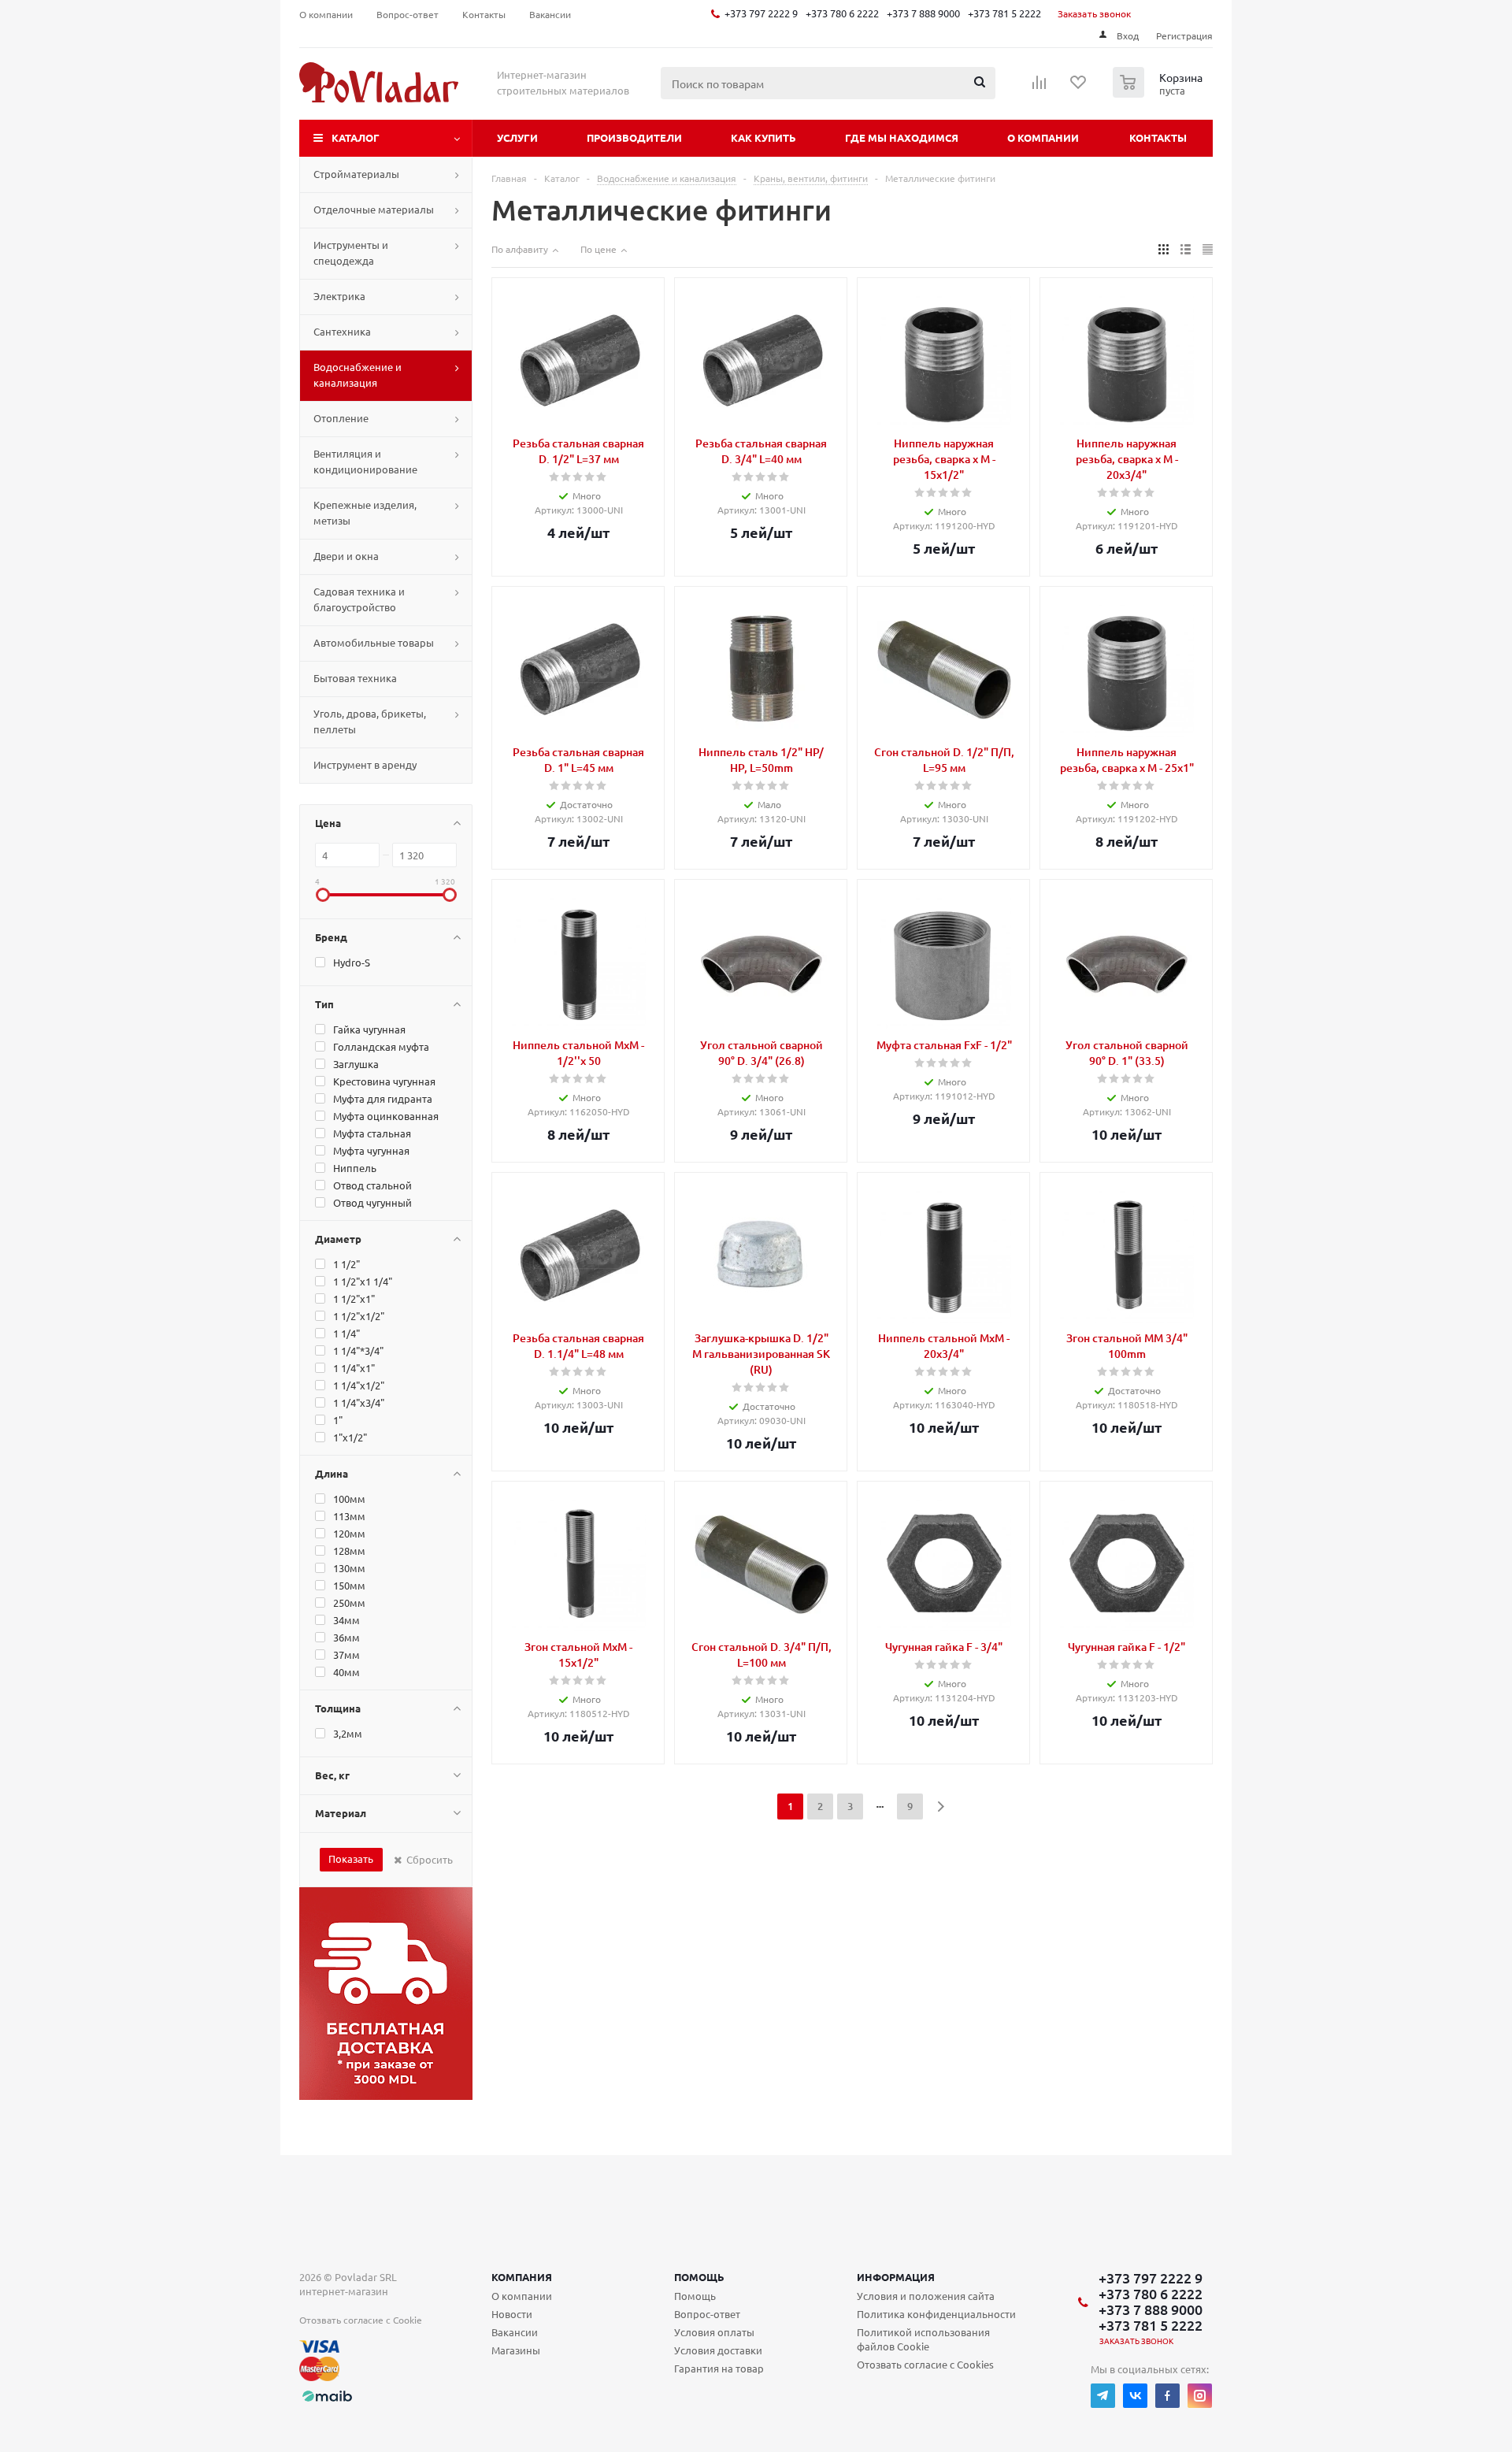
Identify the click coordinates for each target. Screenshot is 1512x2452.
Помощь (699, 2277)
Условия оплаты (714, 2332)
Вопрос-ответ (707, 2314)
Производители (634, 137)
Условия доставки (718, 2350)
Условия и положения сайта (926, 2296)
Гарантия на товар (719, 2368)
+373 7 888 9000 (923, 13)
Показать (351, 1858)
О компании (1043, 137)
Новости (512, 2314)
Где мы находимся (902, 137)
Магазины (516, 2350)
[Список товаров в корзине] (1160, 93)
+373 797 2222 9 (761, 13)
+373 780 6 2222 (842, 13)
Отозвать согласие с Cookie (361, 2320)
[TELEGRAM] (1103, 2396)
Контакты (1158, 137)
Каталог (356, 137)
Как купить (763, 137)
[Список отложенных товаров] (1079, 87)
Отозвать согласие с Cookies (925, 2364)
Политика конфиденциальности (936, 2314)
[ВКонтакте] (1135, 2396)
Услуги (517, 137)
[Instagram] (1200, 2396)
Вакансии (515, 2332)
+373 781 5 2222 (1004, 13)
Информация (896, 2277)
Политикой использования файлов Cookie (923, 2339)
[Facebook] (1167, 2396)
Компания (522, 2277)
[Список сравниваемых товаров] (1039, 87)
